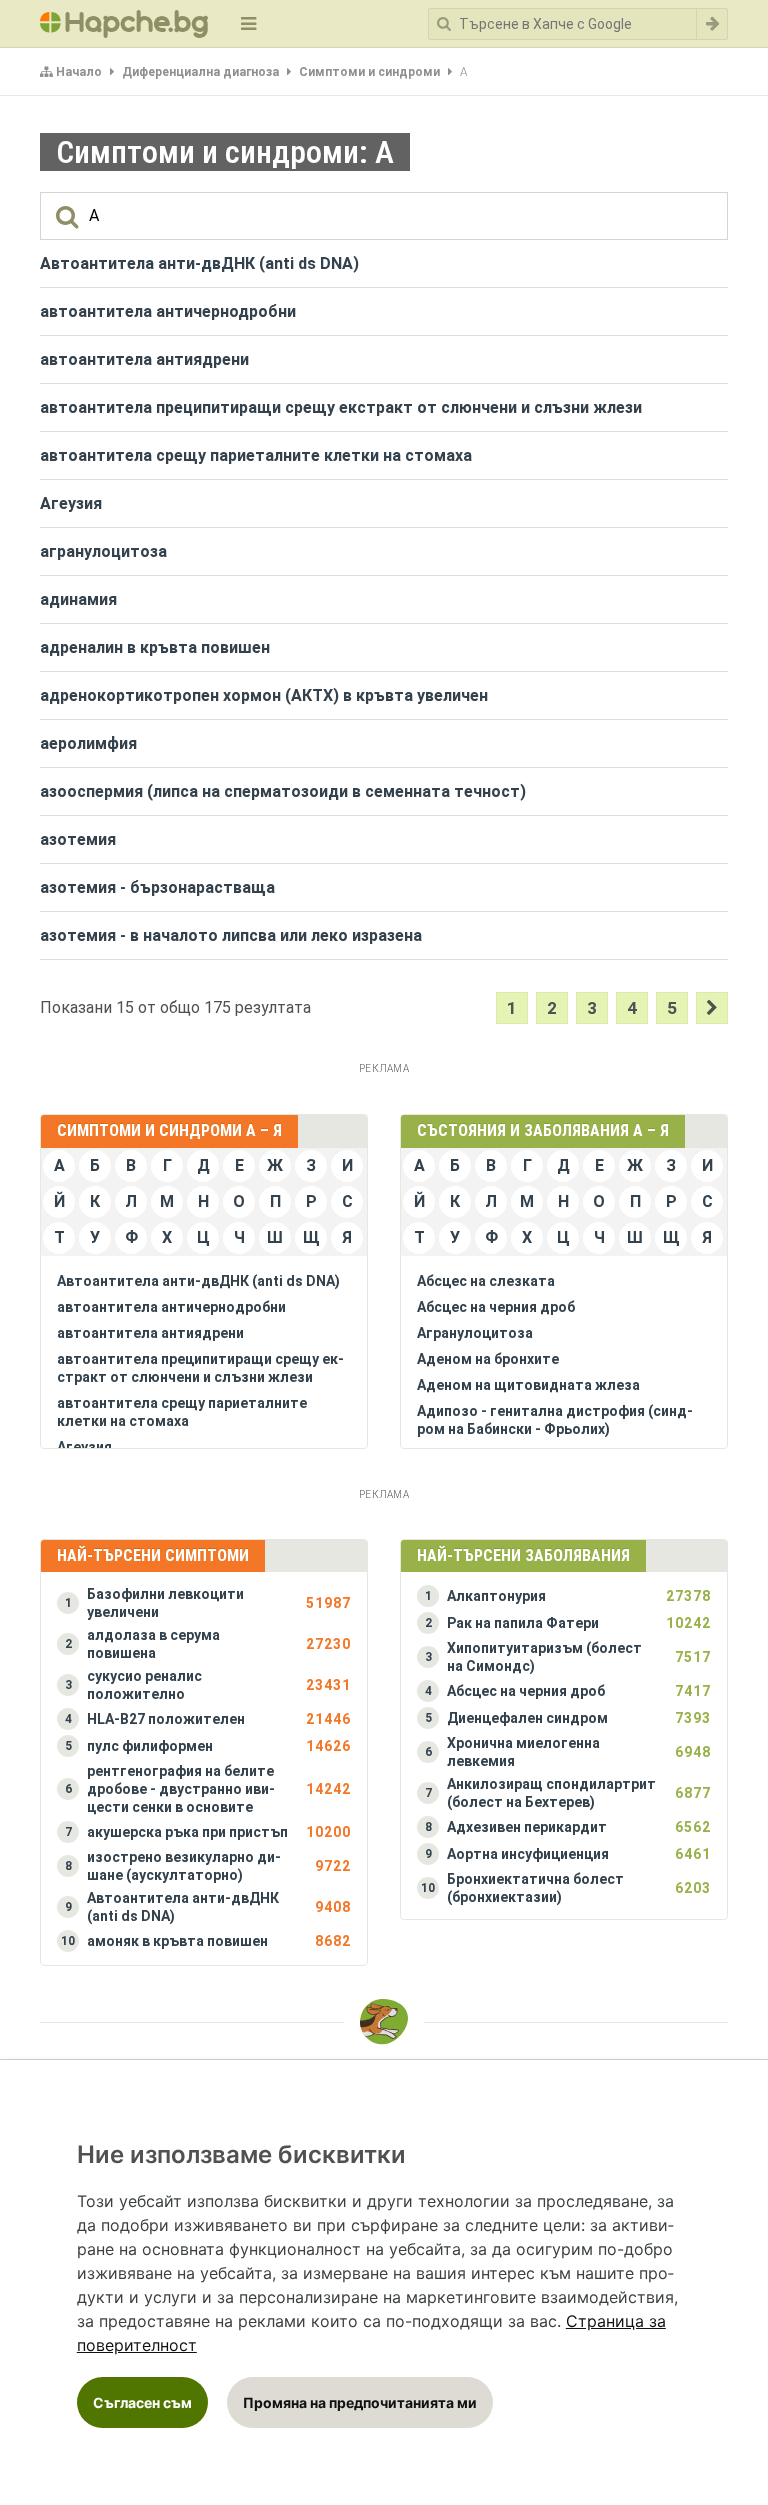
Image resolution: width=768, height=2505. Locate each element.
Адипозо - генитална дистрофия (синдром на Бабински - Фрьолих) (555, 1420)
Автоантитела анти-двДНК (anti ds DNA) (199, 263)
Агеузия (71, 503)
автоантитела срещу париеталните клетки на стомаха (256, 455)
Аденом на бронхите (488, 1359)
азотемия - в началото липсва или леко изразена (231, 935)
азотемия (78, 839)
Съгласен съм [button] (142, 2402)
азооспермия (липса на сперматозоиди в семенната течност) (283, 791)
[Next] (712, 1008)
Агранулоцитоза (475, 1333)
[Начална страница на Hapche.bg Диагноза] (124, 24)
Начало (79, 72)
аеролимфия (88, 743)
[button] (204, 1603)
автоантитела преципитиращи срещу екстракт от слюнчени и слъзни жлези (341, 407)
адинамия (78, 599)
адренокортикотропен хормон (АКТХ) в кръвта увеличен (264, 695)
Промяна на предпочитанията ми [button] (360, 2402)
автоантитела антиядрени (144, 359)
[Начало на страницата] (384, 2022)
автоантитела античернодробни (168, 311)
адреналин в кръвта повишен (155, 647)
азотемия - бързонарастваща (157, 887)
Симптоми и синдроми (369, 72)
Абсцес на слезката (486, 1281)
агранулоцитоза (103, 551)
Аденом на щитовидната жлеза (528, 1385)
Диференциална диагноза (200, 72)
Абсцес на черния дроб (496, 1307)
